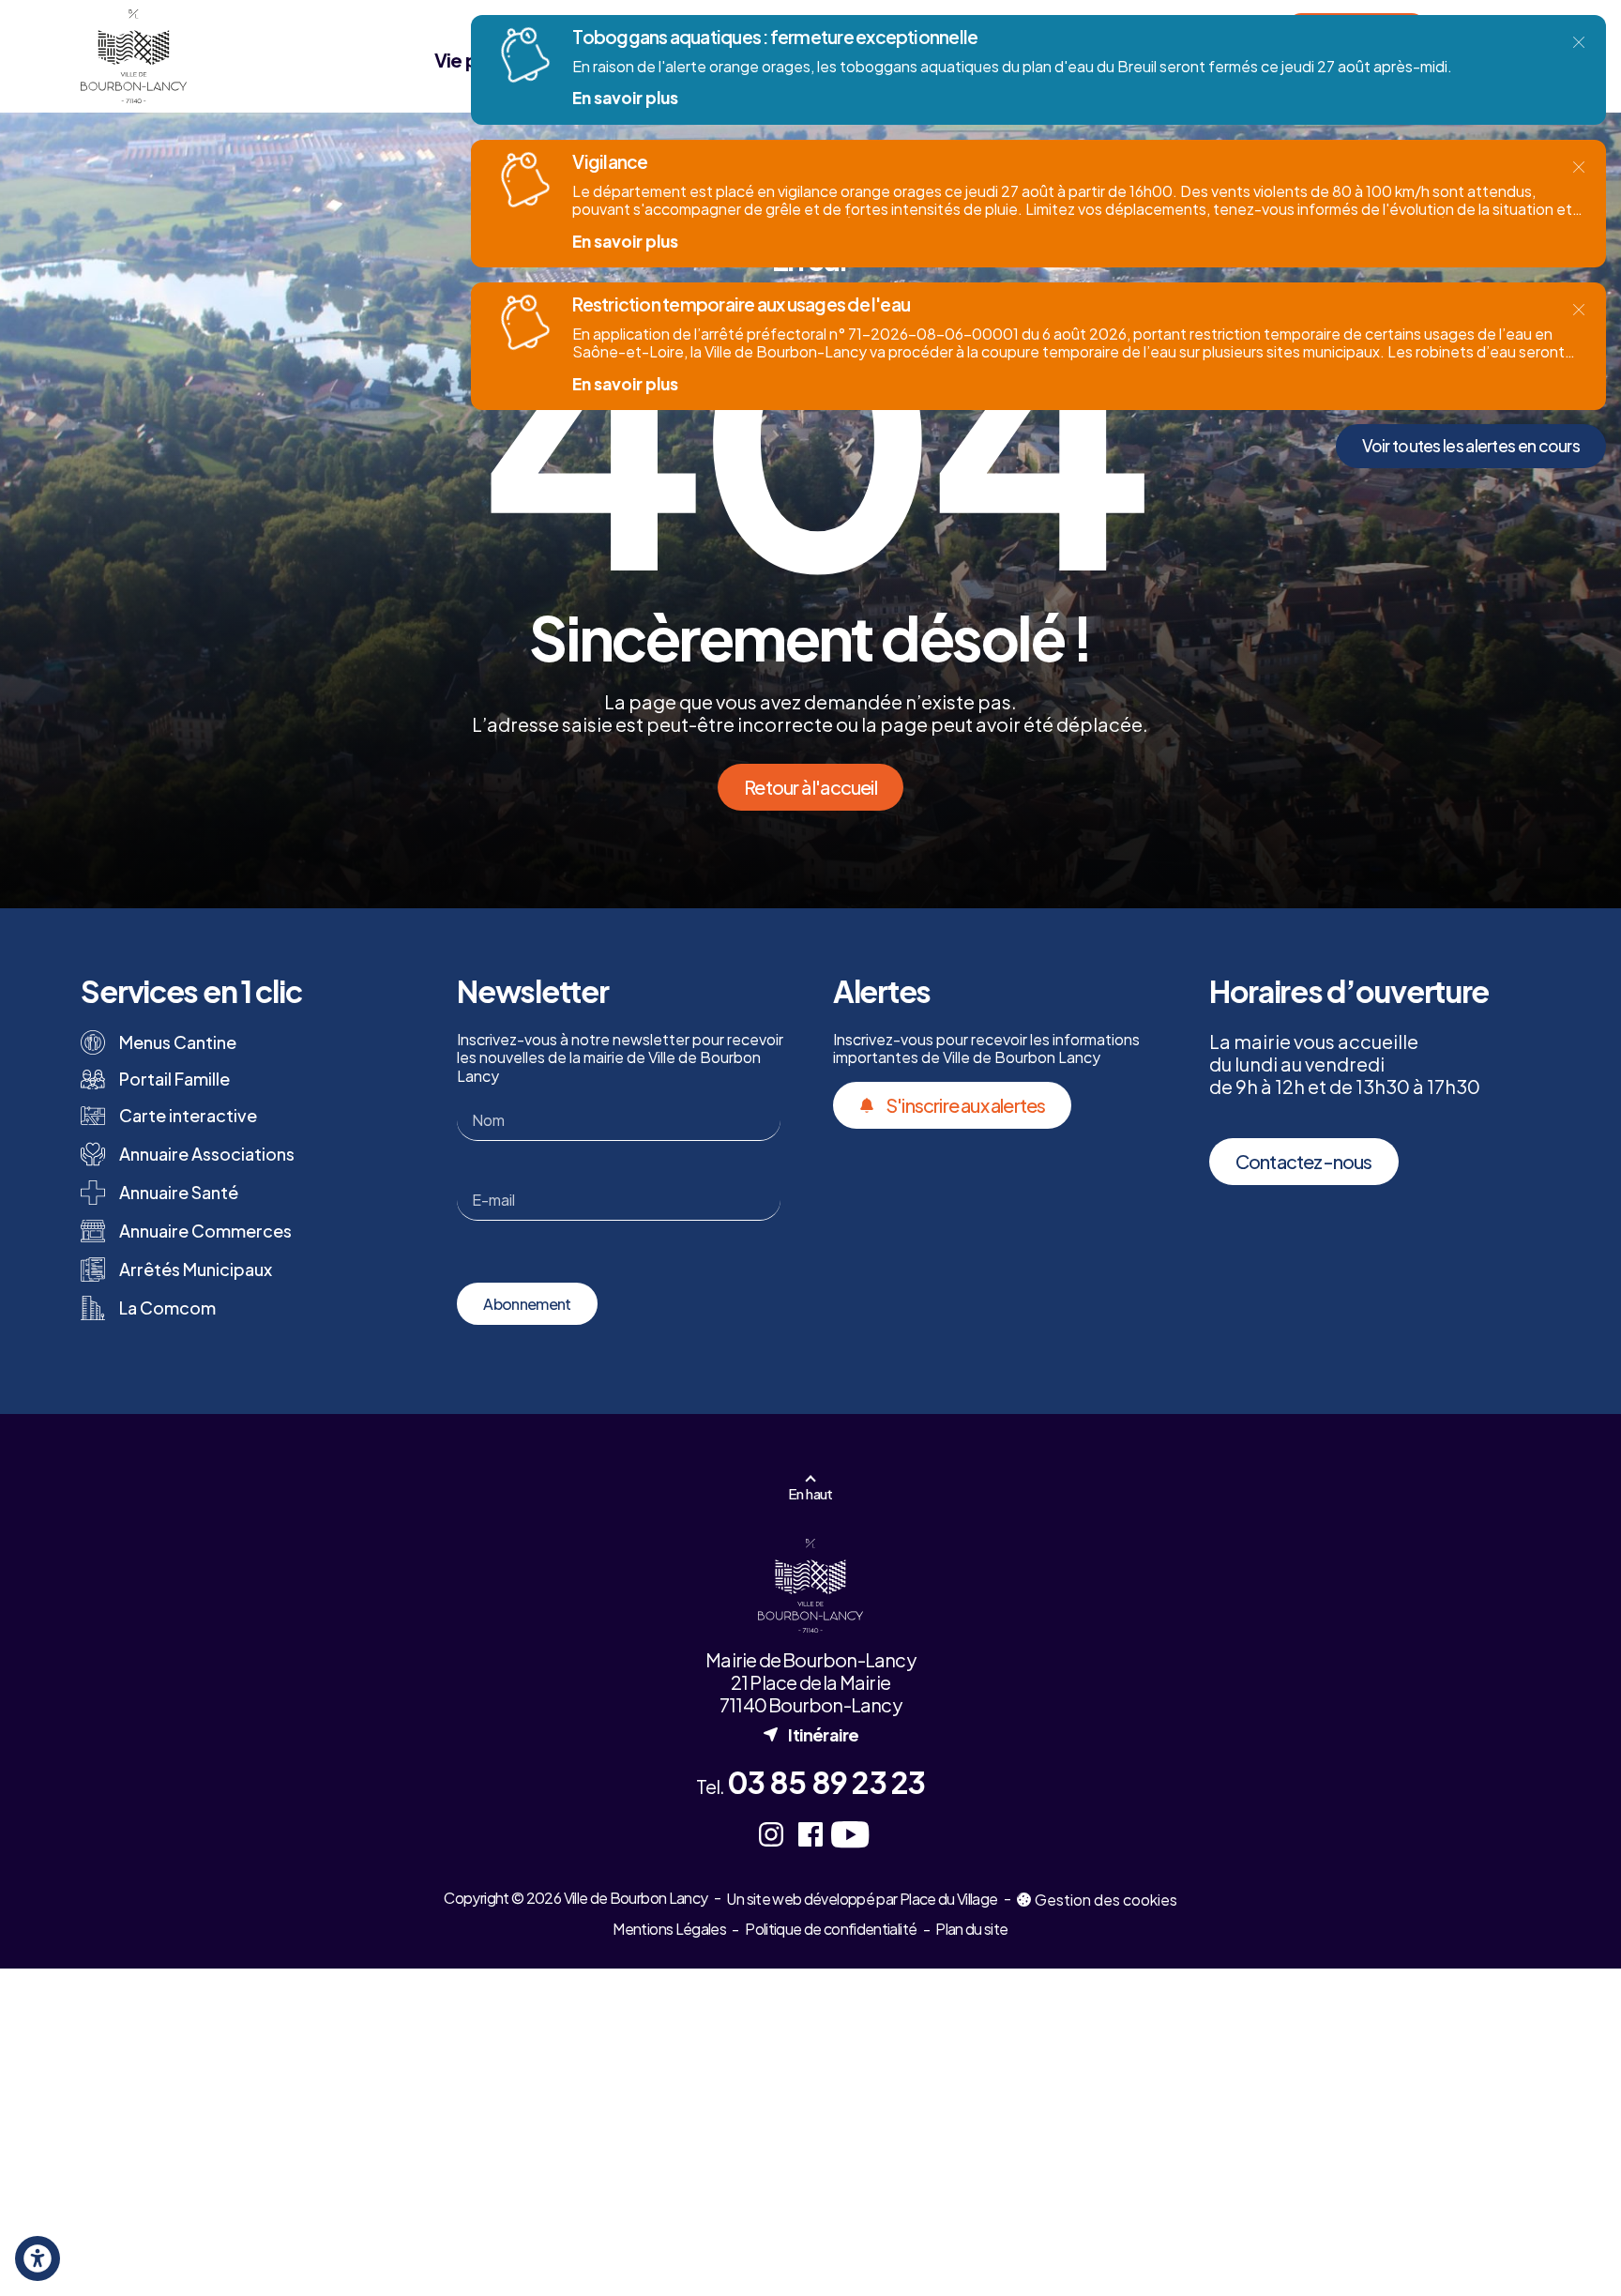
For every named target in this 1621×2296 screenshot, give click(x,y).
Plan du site (971, 1929)
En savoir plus (625, 98)
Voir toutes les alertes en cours (1471, 446)
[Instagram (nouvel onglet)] (771, 1834)
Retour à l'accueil (810, 787)
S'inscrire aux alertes (965, 1105)
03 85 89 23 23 (826, 1782)
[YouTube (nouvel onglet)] (850, 1834)
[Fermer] (1579, 42)
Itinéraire (810, 1734)
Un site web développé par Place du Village (862, 1900)
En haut (810, 1493)
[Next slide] (1573, 2240)
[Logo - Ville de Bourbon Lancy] (133, 56)
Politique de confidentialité (831, 1929)
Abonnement (527, 1304)
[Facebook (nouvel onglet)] (810, 1834)
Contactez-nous (1304, 1161)
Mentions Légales (669, 1929)
